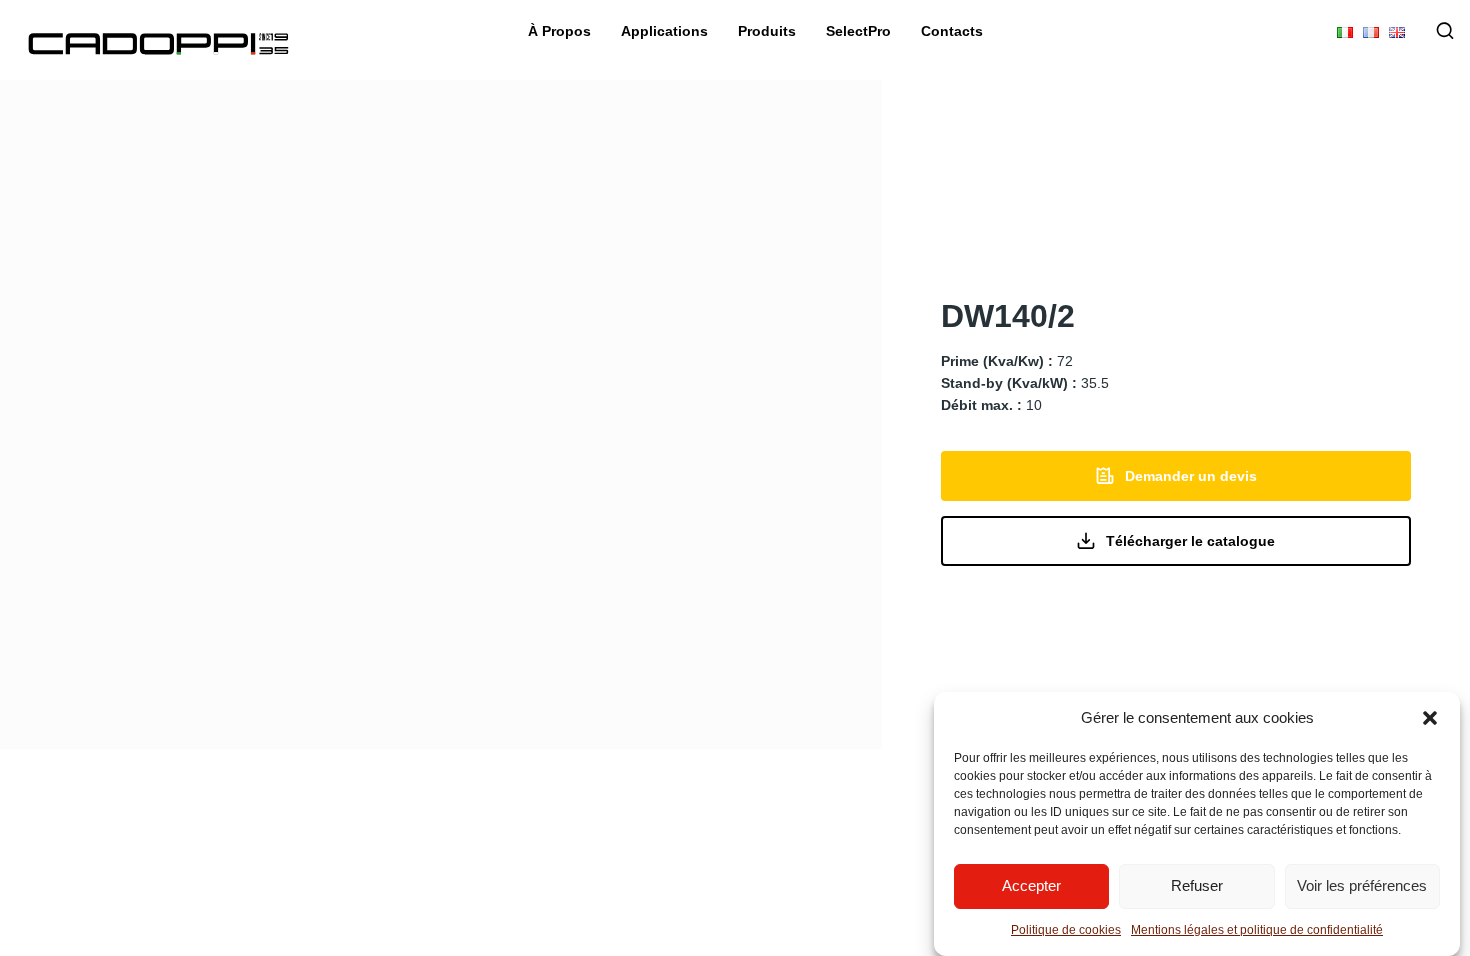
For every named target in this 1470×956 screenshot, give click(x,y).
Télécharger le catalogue (1190, 541)
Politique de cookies (1066, 930)
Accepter (1031, 886)
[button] (1430, 718)
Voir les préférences (1362, 886)
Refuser (1197, 886)
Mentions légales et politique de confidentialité (1257, 930)
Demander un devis (1191, 476)
